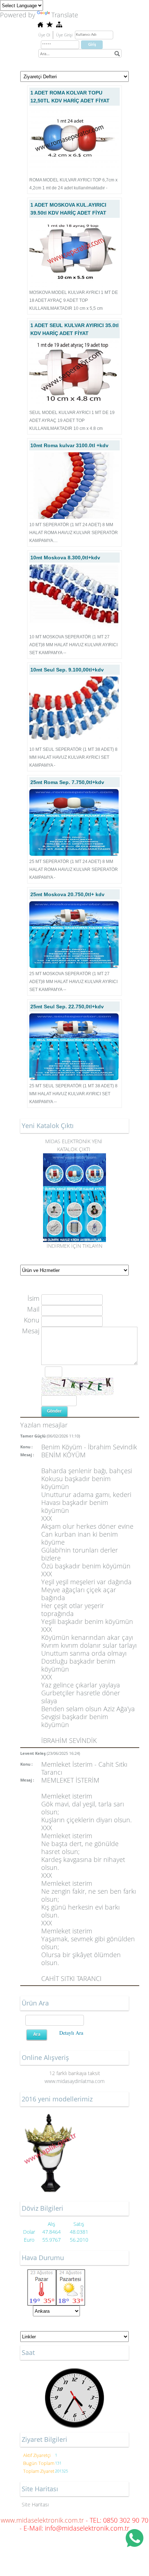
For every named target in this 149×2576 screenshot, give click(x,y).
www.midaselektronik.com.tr (42, 2520)
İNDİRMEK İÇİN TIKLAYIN (74, 1246)
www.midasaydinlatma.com (74, 2081)
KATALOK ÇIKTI (74, 1149)
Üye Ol (44, 35)
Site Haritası (35, 2504)
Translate (65, 15)
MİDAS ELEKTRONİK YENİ (74, 1141)
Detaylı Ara (71, 2033)
